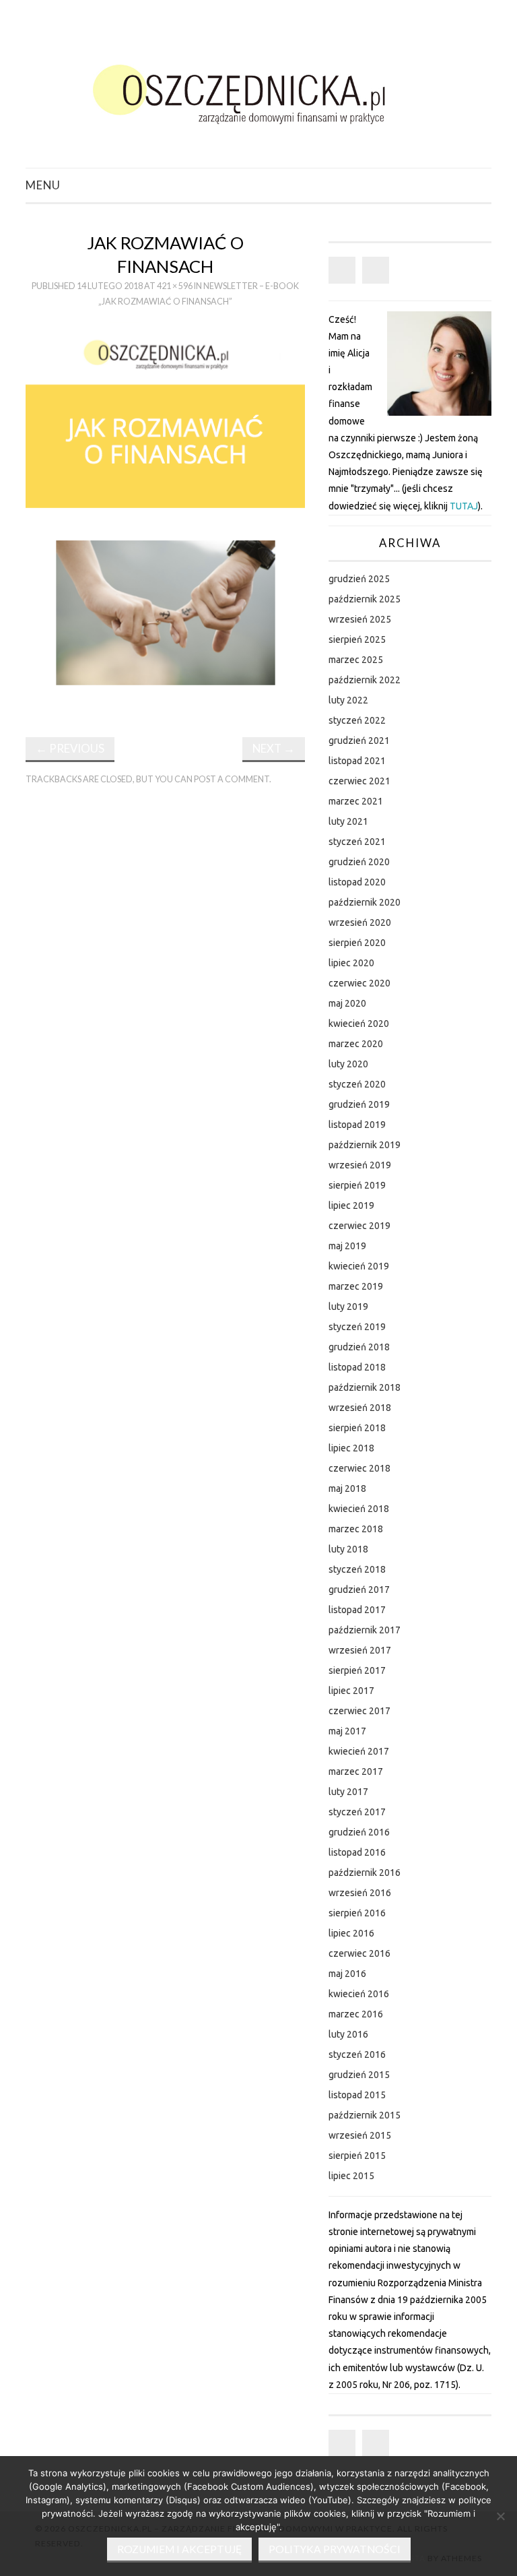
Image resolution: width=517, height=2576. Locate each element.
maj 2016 (347, 1974)
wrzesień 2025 (360, 619)
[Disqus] (165, 983)
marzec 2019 (356, 1286)
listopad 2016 (357, 1852)
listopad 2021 (357, 761)
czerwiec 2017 (359, 1711)
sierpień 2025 (357, 639)
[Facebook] (342, 270)
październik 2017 (365, 1630)
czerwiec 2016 (359, 1953)
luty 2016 (348, 2034)
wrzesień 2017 (360, 1650)
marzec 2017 (356, 1771)
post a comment (232, 779)
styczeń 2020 (357, 1084)
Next (274, 748)
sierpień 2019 (357, 1185)
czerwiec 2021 (359, 781)
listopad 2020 (357, 882)
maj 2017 (347, 1731)
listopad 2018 (357, 1367)
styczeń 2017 (357, 1812)
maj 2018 (347, 1488)
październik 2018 (365, 1387)
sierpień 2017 (357, 1670)
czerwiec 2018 (359, 1468)
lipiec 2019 (351, 1205)
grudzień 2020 (359, 862)
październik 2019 (365, 1145)
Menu (43, 185)
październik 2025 (365, 599)
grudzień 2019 (359, 1104)
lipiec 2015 (351, 2176)
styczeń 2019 (357, 1327)
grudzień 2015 (359, 2075)
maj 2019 (347, 1246)
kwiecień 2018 (359, 1509)
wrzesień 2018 (360, 1408)
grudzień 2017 (359, 1590)
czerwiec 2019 (359, 1226)
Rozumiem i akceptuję (179, 2549)
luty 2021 (348, 821)
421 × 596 (175, 286)
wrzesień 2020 (360, 922)
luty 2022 (348, 700)
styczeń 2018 (357, 1569)
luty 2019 (348, 1307)
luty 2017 (348, 1792)
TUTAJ (464, 506)
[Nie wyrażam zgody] (500, 2516)
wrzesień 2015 (360, 2135)
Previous (70, 748)
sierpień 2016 (357, 1913)
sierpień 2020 (357, 943)
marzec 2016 (356, 2014)
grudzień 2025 (359, 579)
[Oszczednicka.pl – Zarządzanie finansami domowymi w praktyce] (258, 90)
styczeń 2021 (357, 842)
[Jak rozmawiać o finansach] (165, 518)
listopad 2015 (357, 2095)
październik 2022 (365, 680)
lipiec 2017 (351, 1691)
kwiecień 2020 (359, 1024)
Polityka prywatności (335, 2549)
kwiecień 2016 (359, 1994)
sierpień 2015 (357, 2156)
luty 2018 (348, 1549)
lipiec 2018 (351, 1448)
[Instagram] (376, 270)
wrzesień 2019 (360, 1165)
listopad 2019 (357, 1125)
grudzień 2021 (359, 741)
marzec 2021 (356, 801)
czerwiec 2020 (359, 983)
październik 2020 (365, 902)
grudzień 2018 (359, 1347)
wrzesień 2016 (360, 1893)
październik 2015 (365, 2115)
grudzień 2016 (359, 1832)
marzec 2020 (356, 1044)
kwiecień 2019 (359, 1266)
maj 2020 (347, 1003)
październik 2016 (365, 1873)
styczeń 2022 (357, 720)
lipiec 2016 (351, 1933)
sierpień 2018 (357, 1428)
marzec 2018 (356, 1529)
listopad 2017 (357, 1610)
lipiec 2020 (351, 963)
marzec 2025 (356, 660)
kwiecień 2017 (359, 1751)
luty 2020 (348, 1064)
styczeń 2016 (357, 2054)
